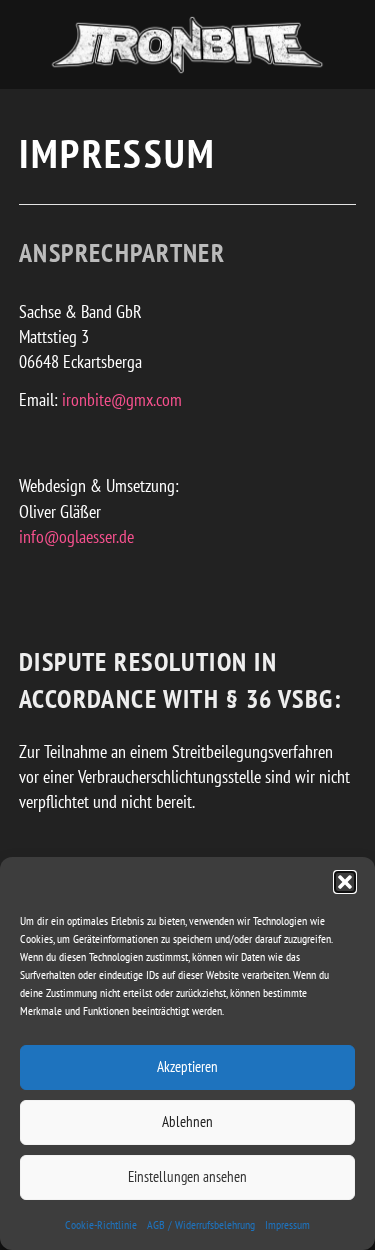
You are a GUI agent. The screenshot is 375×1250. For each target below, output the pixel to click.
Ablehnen (187, 1121)
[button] (345, 882)
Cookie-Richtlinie (101, 1224)
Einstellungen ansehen (187, 1176)
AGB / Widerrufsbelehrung (201, 1224)
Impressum (287, 1224)
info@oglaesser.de (76, 536)
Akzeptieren (187, 1066)
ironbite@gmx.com (122, 399)
